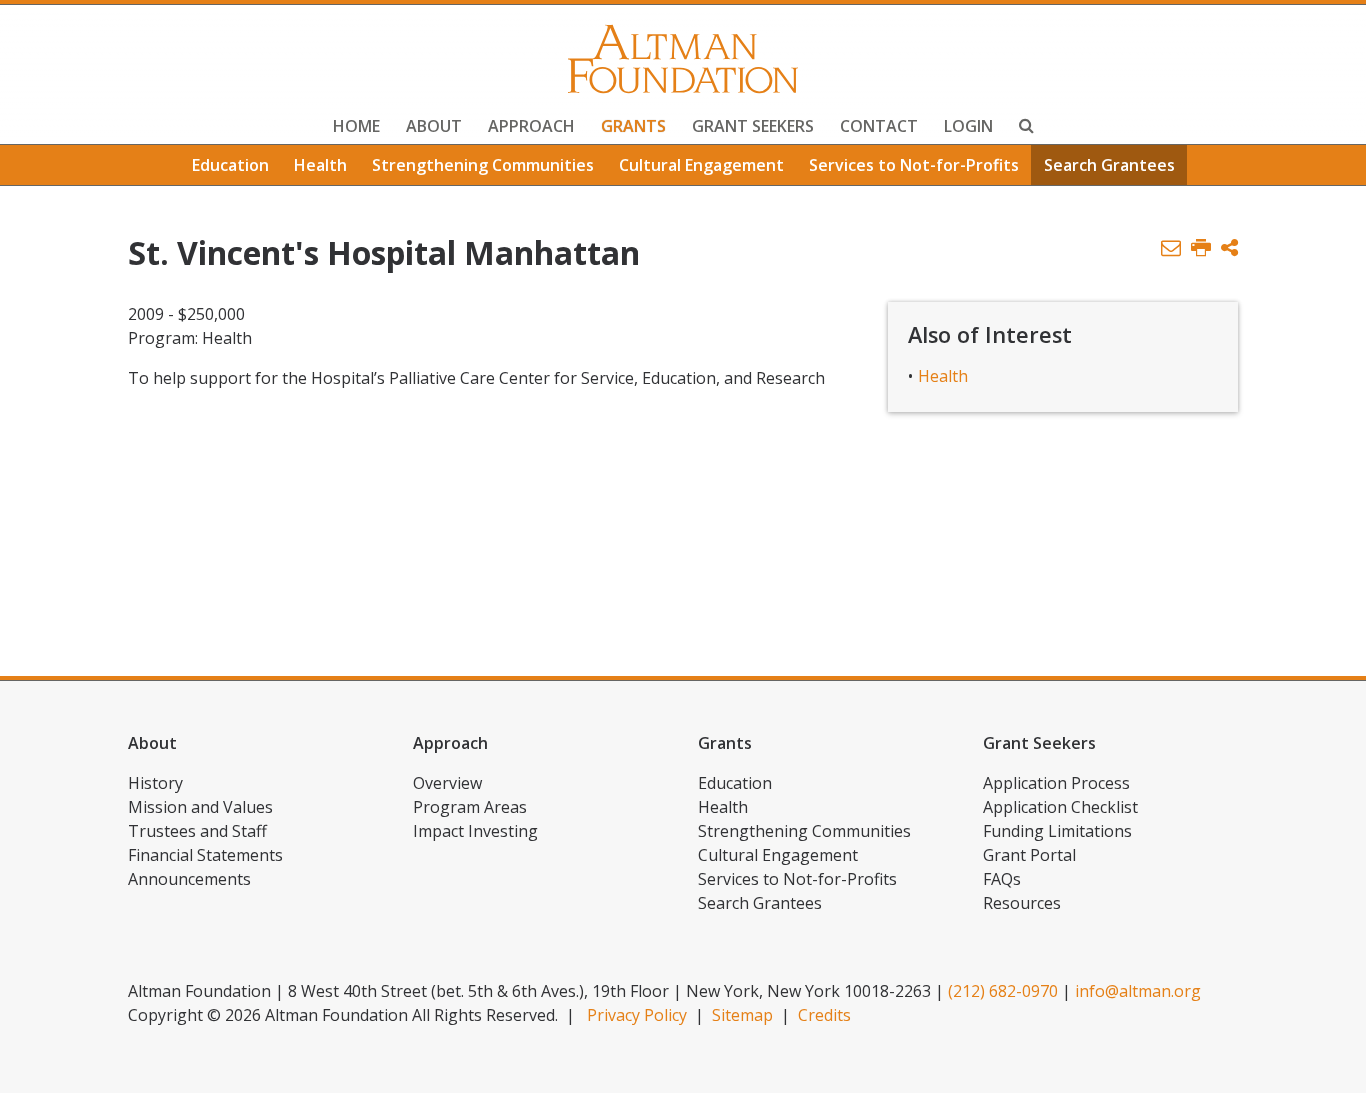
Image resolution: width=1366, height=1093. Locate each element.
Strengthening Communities (483, 165)
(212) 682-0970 (1003, 991)
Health (320, 165)
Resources (1022, 903)
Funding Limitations (1057, 831)
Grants (633, 126)
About (434, 126)
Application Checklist (1060, 807)
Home (356, 126)
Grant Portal (1029, 855)
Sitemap (742, 1015)
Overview (447, 783)
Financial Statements (205, 855)
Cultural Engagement (701, 165)
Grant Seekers (753, 126)
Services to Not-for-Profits (914, 165)
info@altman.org (1138, 991)
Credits (824, 1015)
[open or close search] (1026, 128)
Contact (879, 126)
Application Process (1056, 783)
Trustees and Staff (197, 831)
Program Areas (470, 807)
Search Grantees (1109, 165)
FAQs (1002, 879)
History (155, 783)
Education (230, 165)
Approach (531, 126)
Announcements (189, 879)
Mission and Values (200, 807)
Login (968, 126)
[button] (1229, 248)
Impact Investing (475, 831)
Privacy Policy (637, 1015)
